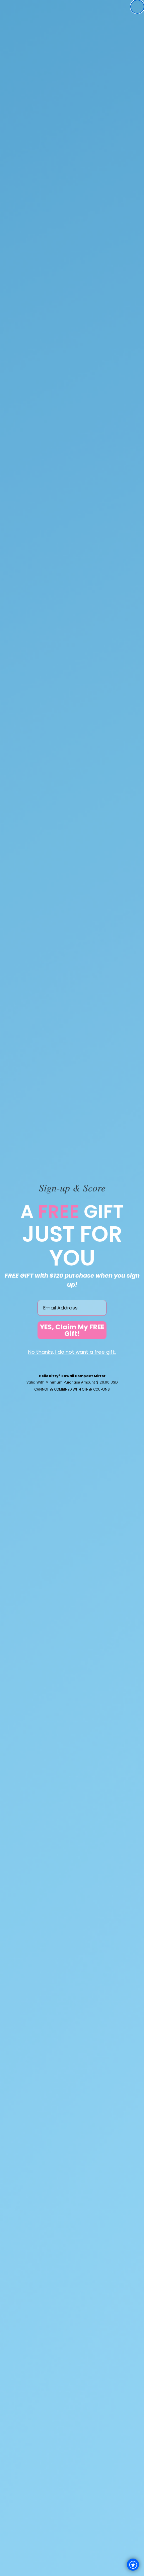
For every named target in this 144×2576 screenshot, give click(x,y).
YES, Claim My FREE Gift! (72, 1330)
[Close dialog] (137, 7)
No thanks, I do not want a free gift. (72, 1352)
